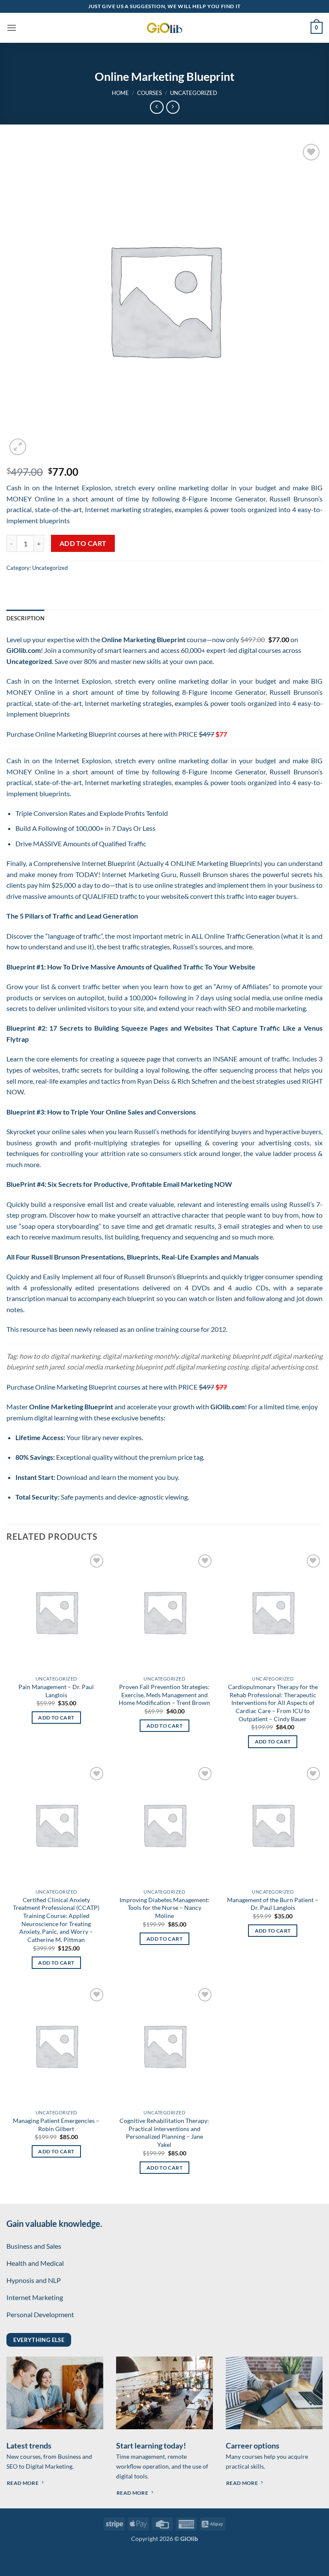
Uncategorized (194, 93)
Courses (150, 93)
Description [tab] (25, 618)
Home (120, 93)
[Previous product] (173, 107)
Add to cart (83, 543)
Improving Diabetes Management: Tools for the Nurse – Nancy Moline (164, 1908)
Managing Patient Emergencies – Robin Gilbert (56, 2125)
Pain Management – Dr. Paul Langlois (56, 1691)
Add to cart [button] (56, 1718)
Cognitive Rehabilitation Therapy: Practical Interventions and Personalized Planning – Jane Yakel (164, 2133)
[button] (12, 28)
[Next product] (157, 107)
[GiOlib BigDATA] (164, 28)
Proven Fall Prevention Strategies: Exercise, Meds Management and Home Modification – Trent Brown (164, 1695)
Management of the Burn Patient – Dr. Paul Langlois (273, 1904)
